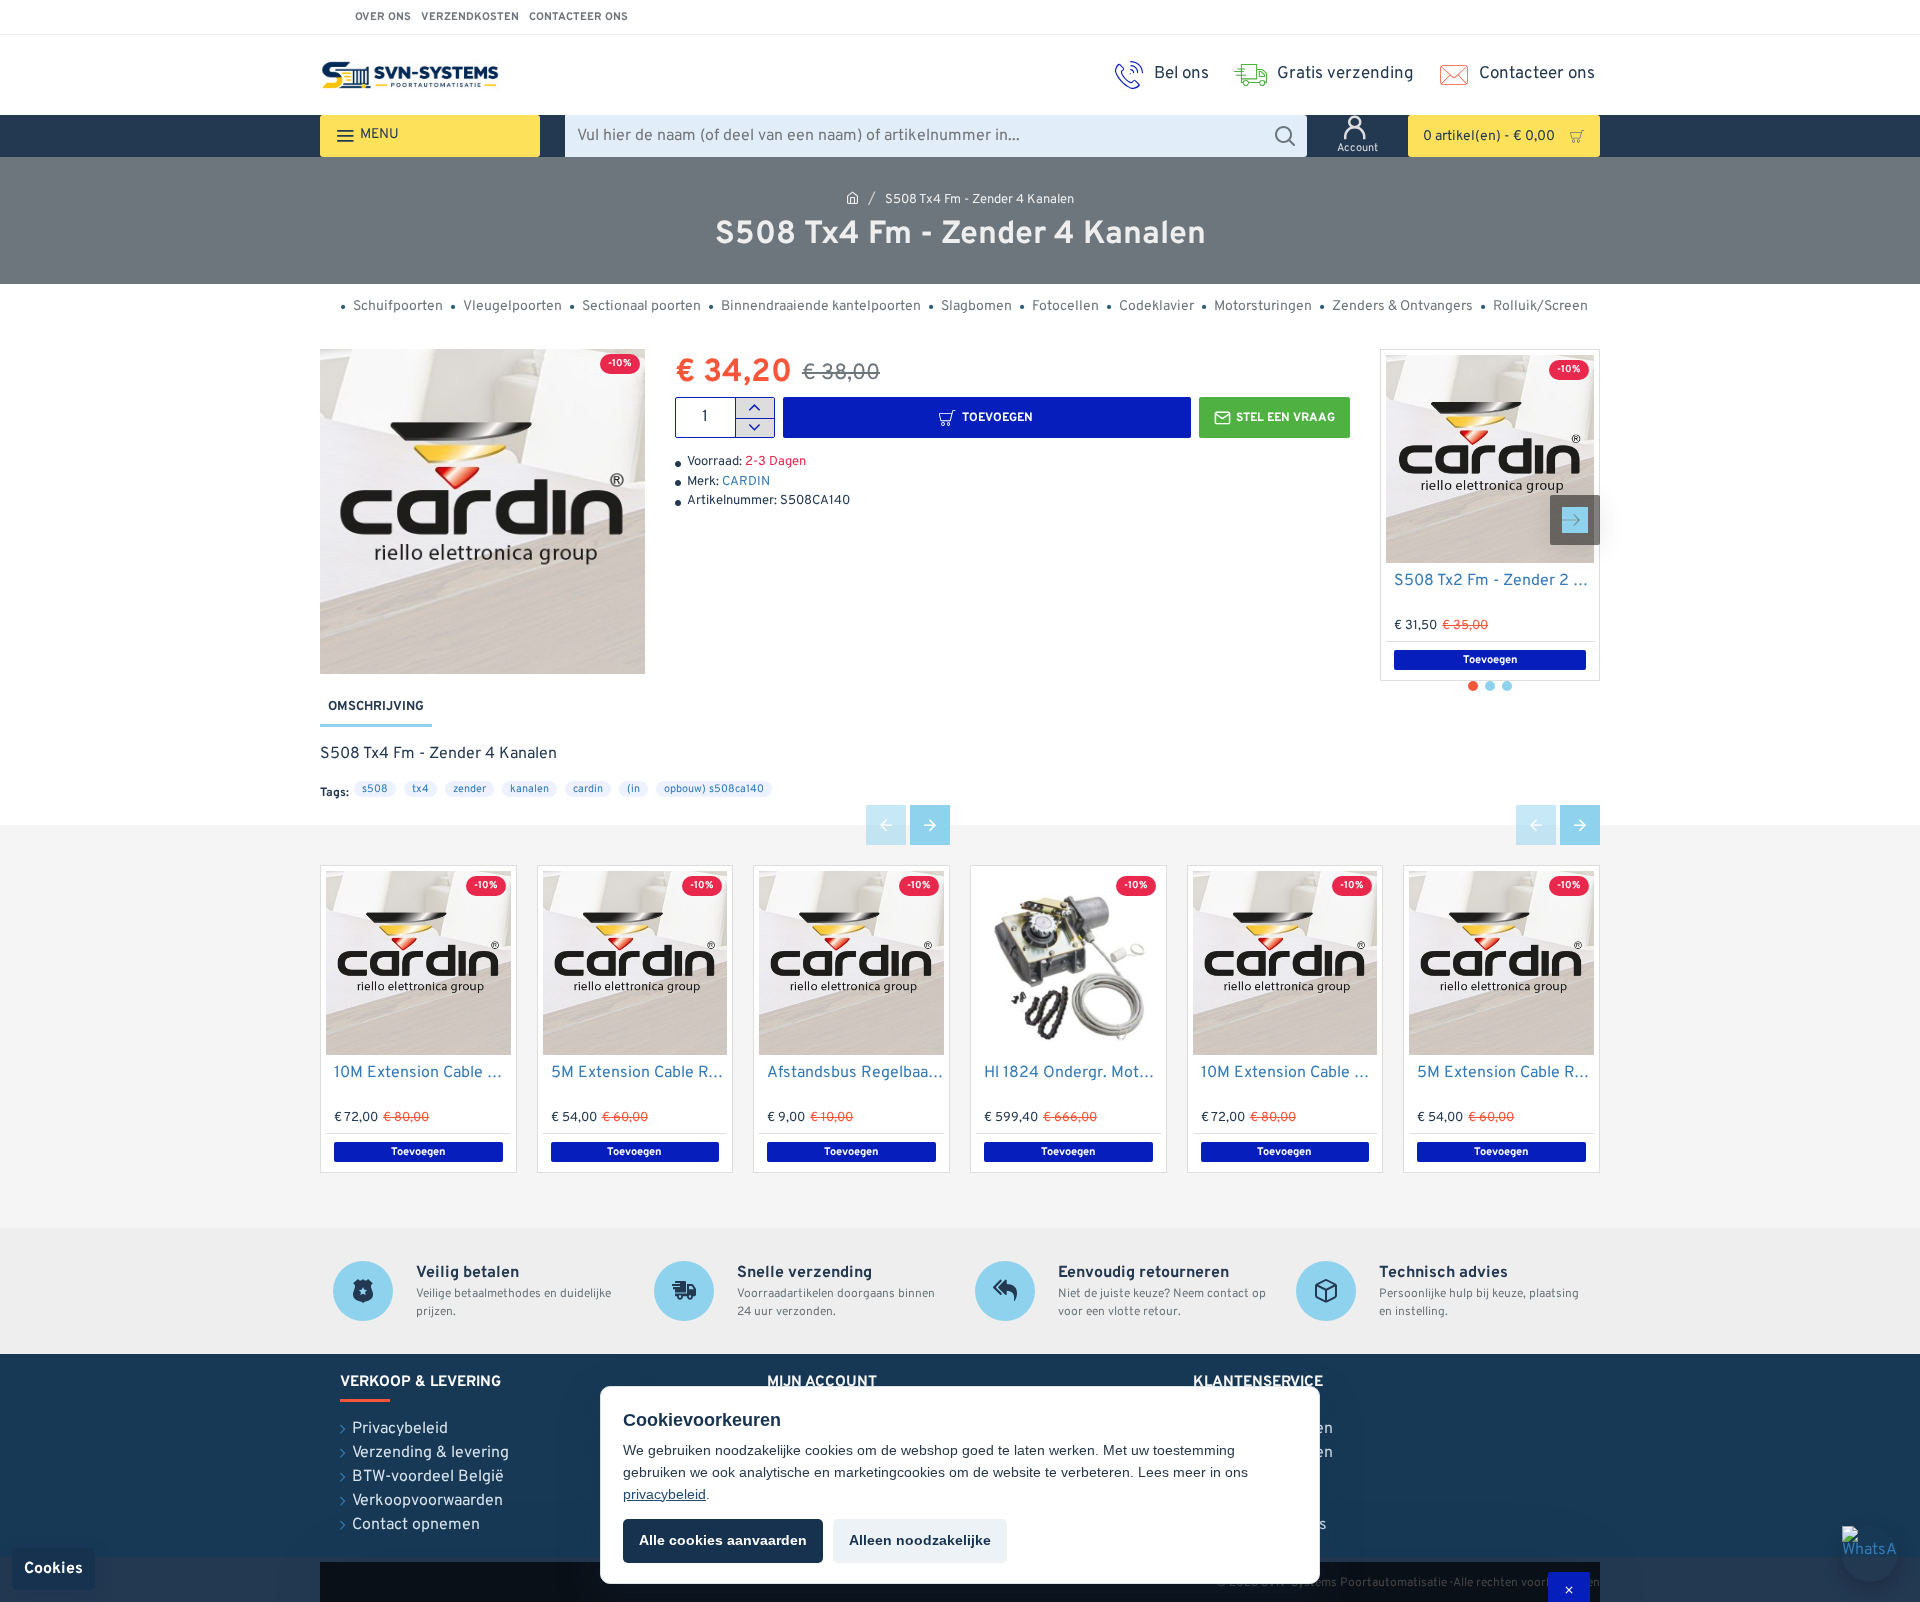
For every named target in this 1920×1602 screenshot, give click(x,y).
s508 (375, 789)
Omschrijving (376, 707)
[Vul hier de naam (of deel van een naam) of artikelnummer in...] (1284, 136)
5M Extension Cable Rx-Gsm (639, 1073)
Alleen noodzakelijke (920, 1540)
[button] (987, 417)
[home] (852, 197)
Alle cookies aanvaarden (723, 1540)
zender (469, 789)
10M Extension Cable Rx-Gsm (422, 1073)
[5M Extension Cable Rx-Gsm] (635, 963)
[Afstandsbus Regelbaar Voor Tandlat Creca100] (851, 963)
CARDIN (746, 482)
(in (633, 789)
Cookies (53, 1569)
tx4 (420, 789)
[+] (754, 408)
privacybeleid (664, 1494)
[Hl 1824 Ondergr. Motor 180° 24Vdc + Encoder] (1068, 963)
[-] (754, 428)
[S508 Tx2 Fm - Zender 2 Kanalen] (1490, 459)
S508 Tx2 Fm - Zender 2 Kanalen (1494, 581)
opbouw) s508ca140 (714, 789)
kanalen (529, 789)
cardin (588, 789)
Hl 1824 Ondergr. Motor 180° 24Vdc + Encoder (1072, 1073)
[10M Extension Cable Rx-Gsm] (418, 963)
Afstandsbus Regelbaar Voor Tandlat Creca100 (855, 1073)
